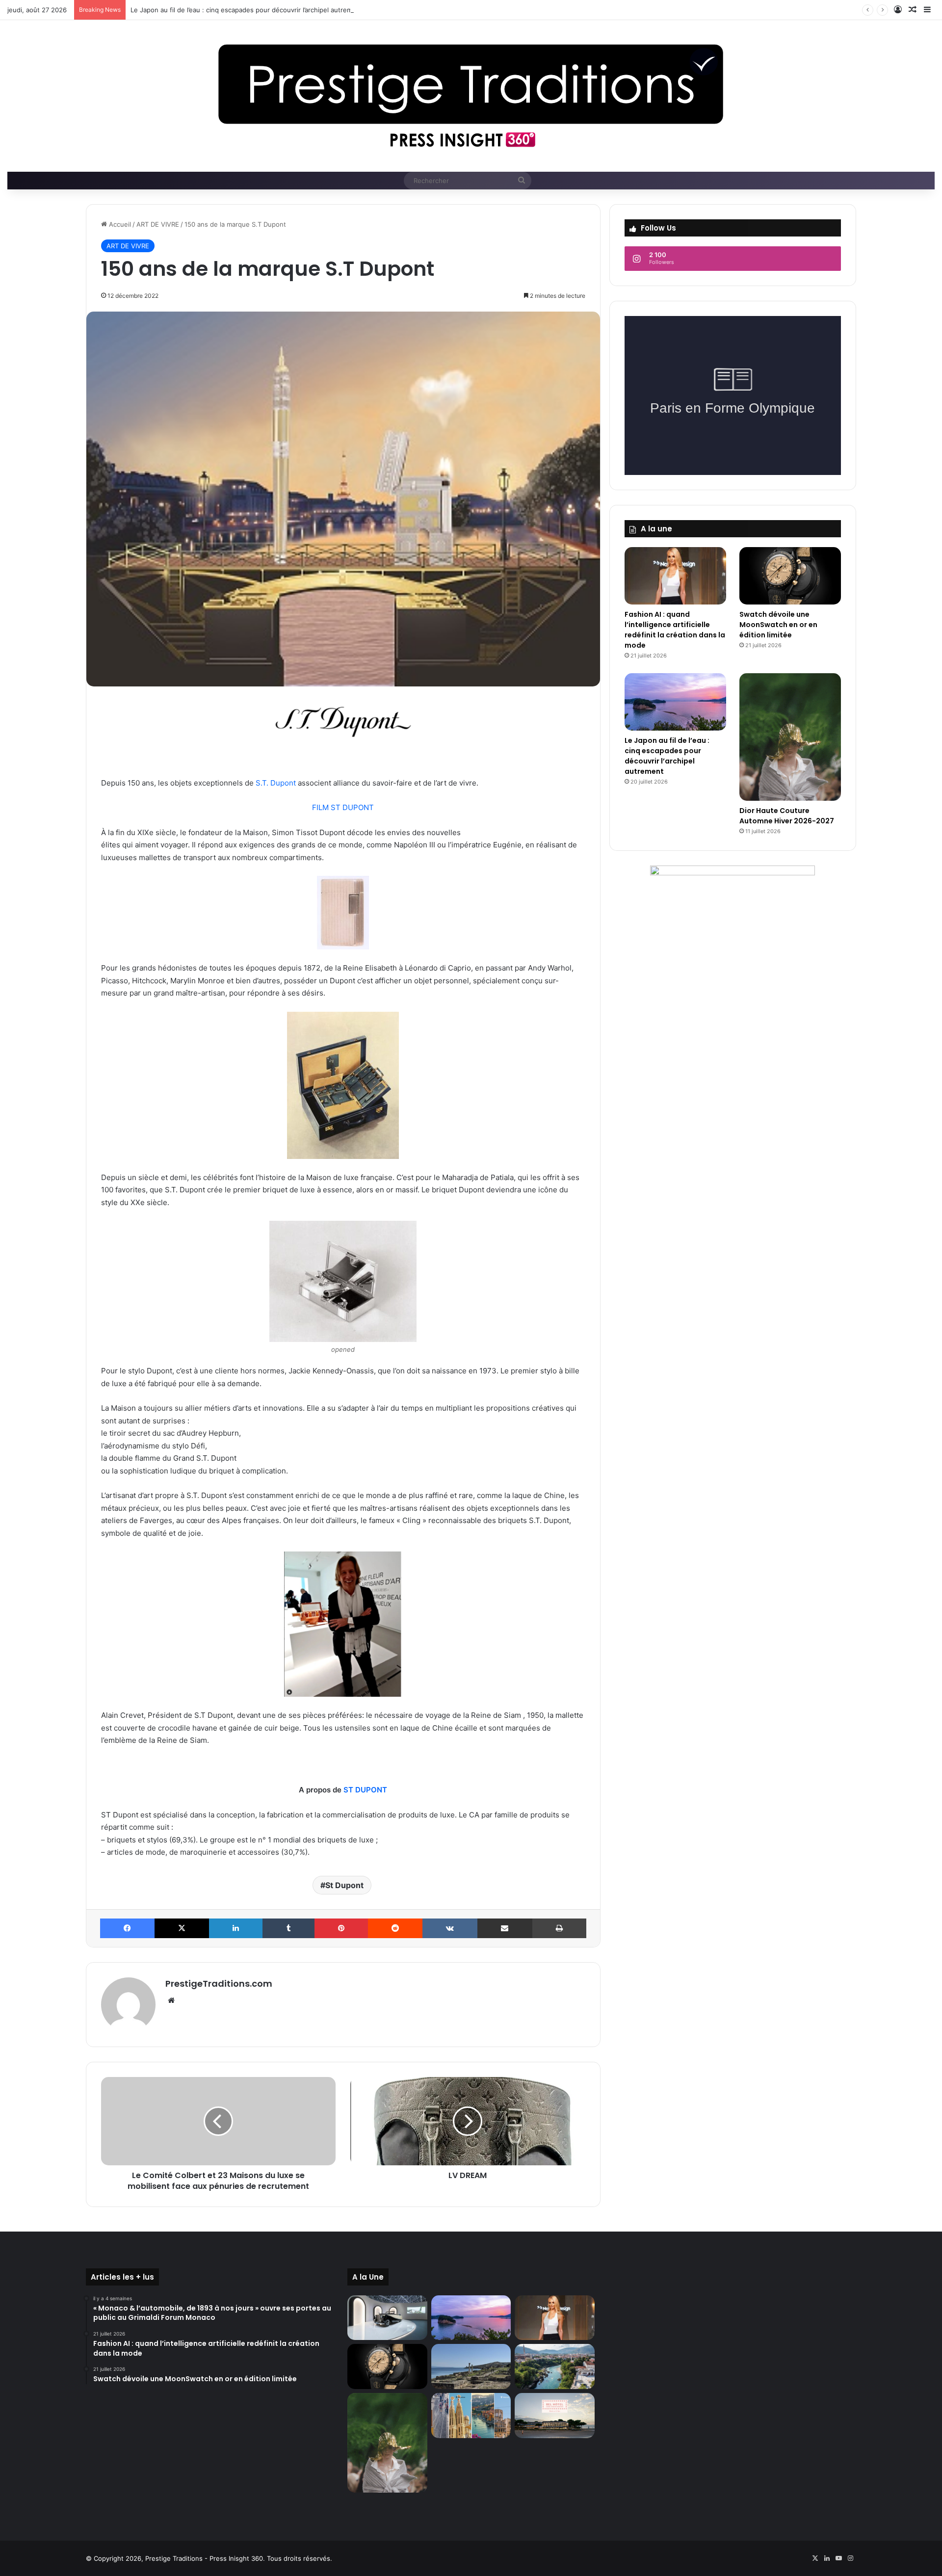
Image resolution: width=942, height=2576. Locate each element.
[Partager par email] (505, 1928)
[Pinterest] (341, 1928)
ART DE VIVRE (158, 224)
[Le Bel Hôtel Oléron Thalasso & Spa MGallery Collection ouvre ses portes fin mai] (554, 2416)
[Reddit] (395, 1928)
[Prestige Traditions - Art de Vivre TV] (471, 96)
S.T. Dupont (276, 783)
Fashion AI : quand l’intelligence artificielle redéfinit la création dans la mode (675, 630)
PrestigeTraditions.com (219, 1984)
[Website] (171, 2000)
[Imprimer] (559, 1928)
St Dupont (344, 1885)
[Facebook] (127, 1928)
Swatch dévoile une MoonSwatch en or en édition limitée (778, 625)
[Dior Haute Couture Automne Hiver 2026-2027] (790, 737)
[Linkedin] (236, 1928)
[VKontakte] (450, 1928)
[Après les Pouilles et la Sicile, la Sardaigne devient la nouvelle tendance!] (471, 2366)
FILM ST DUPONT (343, 807)
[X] (182, 1928)
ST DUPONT (365, 1790)
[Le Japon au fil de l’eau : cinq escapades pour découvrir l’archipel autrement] (675, 702)
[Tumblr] (288, 1928)
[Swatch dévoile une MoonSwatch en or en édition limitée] (790, 576)
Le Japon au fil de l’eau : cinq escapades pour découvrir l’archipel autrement (247, 10)
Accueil (119, 224)
